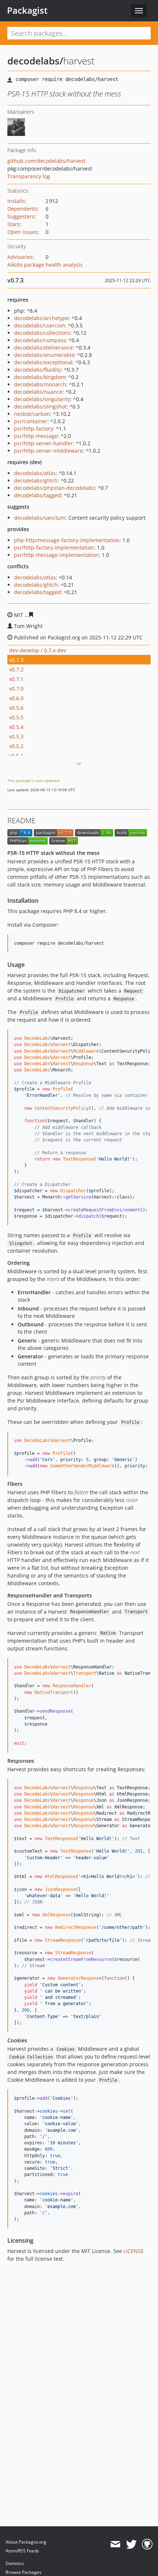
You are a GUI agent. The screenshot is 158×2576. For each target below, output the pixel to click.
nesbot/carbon (32, 414)
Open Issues (23, 232)
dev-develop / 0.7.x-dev (38, 650)
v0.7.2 (16, 669)
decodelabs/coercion (39, 325)
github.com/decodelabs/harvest (46, 161)
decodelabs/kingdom (40, 377)
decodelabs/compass (40, 340)
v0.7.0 (16, 689)
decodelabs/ (35, 61)
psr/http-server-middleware (48, 451)
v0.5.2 (16, 746)
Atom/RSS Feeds (22, 2551)
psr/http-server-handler (43, 443)
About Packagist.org (26, 2542)
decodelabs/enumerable (44, 355)
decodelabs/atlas (35, 473)
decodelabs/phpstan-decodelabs (54, 488)
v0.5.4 (16, 727)
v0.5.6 (16, 708)
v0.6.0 (16, 698)
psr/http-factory (33, 429)
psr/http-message (36, 436)
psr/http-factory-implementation (54, 548)
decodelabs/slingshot (40, 406)
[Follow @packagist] (131, 2544)
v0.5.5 (16, 717)
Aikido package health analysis (45, 265)
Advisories (20, 257)
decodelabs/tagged (37, 495)
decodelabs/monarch (40, 384)
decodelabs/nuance (38, 392)
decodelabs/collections (42, 333)
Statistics (15, 2563)
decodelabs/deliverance (43, 348)
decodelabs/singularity (42, 399)
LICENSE (134, 2251)
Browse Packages (24, 2572)
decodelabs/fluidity (37, 370)
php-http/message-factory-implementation (67, 540)
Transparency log (29, 176)
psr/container (31, 421)
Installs (16, 201)
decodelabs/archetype (41, 318)
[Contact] (115, 2544)
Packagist (27, 10)
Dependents (22, 209)
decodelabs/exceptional (43, 362)
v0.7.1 (16, 679)
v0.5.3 (16, 736)
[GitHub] (147, 2544)
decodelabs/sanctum (40, 518)
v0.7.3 (16, 660)
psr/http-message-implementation (56, 555)
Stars (14, 224)
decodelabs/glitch (36, 480)
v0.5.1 (16, 756)
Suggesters (21, 216)
